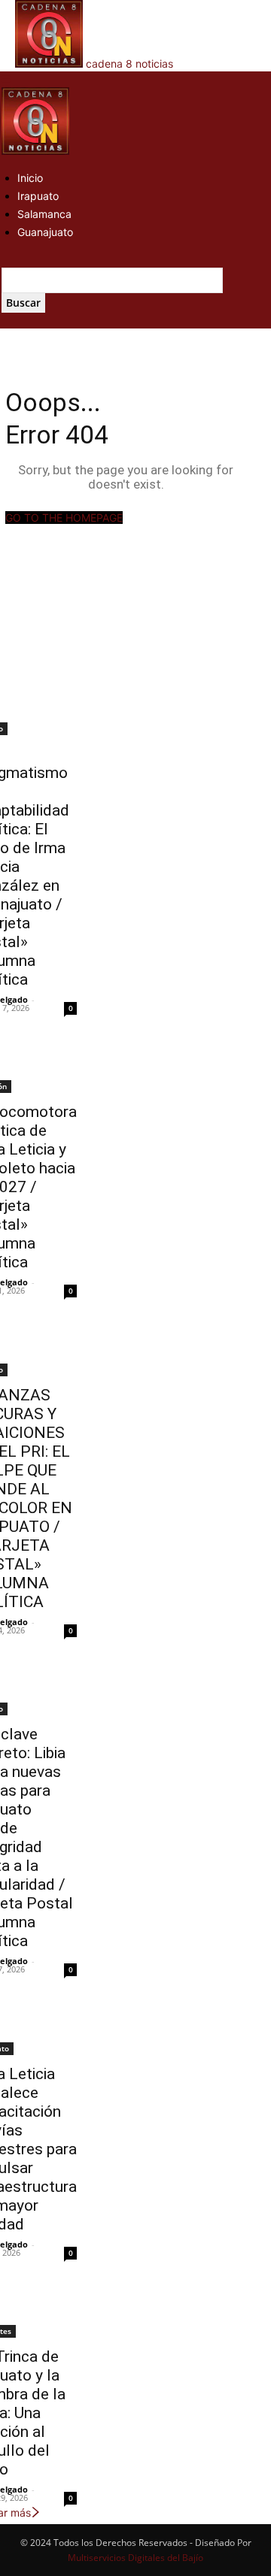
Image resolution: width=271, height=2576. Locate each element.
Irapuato (38, 196)
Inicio (30, 178)
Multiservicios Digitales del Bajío (135, 2558)
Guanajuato (45, 232)
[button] (6, 79)
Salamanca (44, 214)
